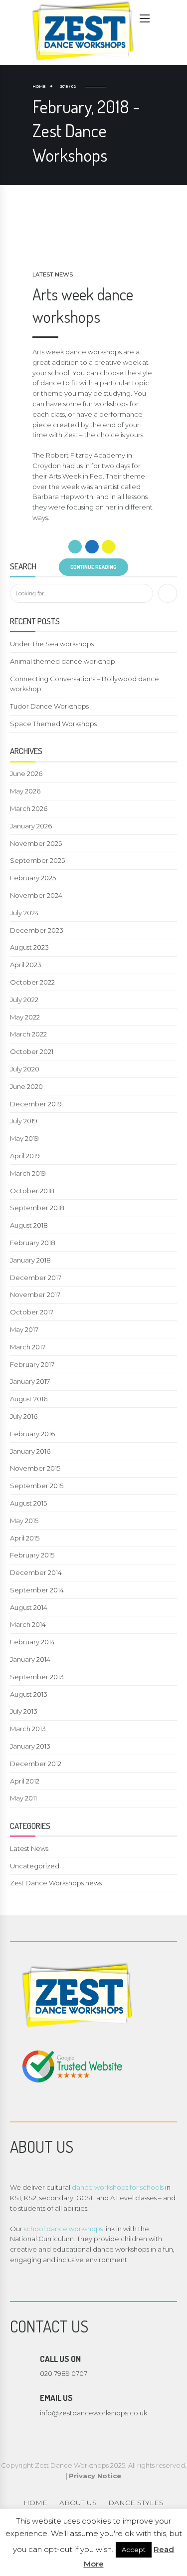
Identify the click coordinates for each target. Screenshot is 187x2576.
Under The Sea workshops (52, 644)
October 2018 (32, 1191)
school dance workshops (63, 2229)
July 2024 (24, 913)
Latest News (53, 274)
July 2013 (24, 1711)
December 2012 (36, 1764)
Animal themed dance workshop (63, 661)
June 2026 (26, 773)
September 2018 (37, 1208)
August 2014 (29, 1607)
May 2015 (24, 1521)
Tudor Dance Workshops (49, 706)
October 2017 (32, 1312)
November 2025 (36, 843)
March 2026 (29, 808)
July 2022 (24, 1000)
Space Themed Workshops (53, 724)
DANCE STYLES (136, 2503)
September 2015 (37, 1486)
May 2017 (24, 1329)
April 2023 (26, 965)
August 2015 (28, 1503)
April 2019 (25, 1156)
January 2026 (31, 826)
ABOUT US (78, 2503)
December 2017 (36, 1278)
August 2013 (29, 1694)
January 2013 (30, 1746)
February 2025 (33, 878)
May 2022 (25, 1017)
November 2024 (36, 895)
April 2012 (25, 1781)
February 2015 (32, 1555)
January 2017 (30, 1381)
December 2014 (36, 1572)
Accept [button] (134, 2550)
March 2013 (28, 1729)
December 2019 (36, 1104)
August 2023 (29, 947)
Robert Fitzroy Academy (86, 455)
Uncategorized (35, 1866)
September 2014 (37, 1590)
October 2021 (32, 1051)
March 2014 (28, 1624)
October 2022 (32, 982)
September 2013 (37, 1677)
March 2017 (28, 1347)
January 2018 (30, 1260)
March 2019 (28, 1173)
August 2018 (29, 1225)
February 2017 (32, 1364)
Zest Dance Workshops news (56, 1883)
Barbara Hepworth (63, 497)
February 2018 (33, 1243)
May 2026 (25, 791)
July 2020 (25, 1069)
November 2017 (35, 1294)
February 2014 (32, 1642)
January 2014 (30, 1659)
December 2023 (37, 930)
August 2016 (29, 1399)
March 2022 (28, 1034)
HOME (35, 2503)
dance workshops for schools (118, 2187)
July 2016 (24, 1416)
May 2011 (23, 1798)
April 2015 (25, 1538)
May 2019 (24, 1138)
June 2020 (26, 1086)
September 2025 (37, 860)
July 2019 (24, 1121)
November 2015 (35, 1468)
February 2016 (32, 1434)
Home (39, 87)
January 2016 (30, 1451)
